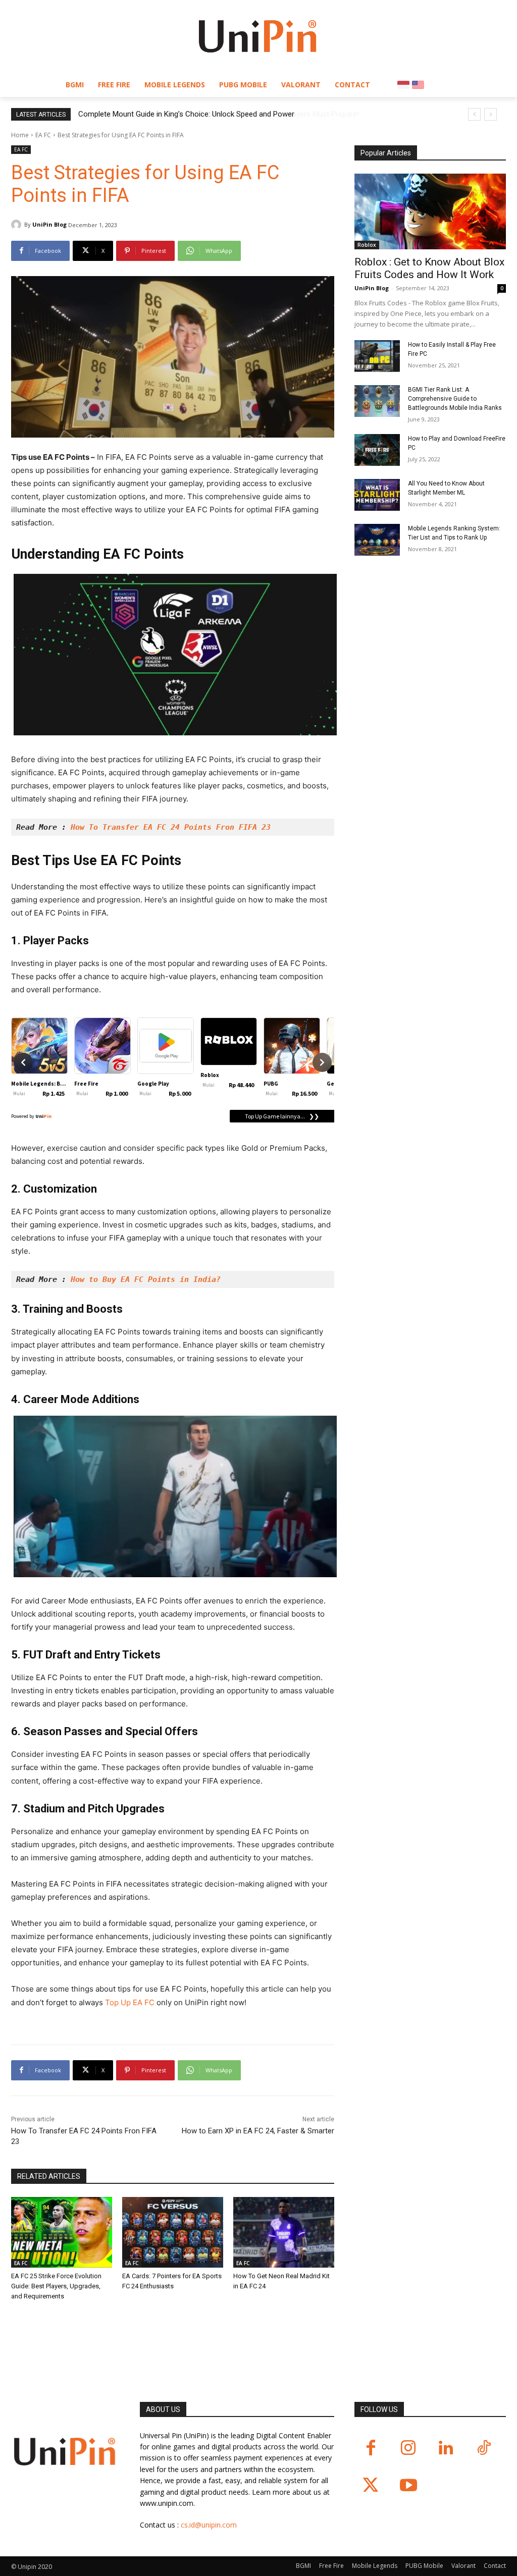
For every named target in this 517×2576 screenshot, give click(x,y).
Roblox (367, 245)
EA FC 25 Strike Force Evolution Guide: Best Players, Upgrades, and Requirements (56, 2286)
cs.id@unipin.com (209, 2525)
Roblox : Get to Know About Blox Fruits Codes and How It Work (429, 268)
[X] (371, 2486)
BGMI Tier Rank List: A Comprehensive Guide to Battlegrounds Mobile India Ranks (455, 399)
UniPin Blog (49, 224)
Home (20, 135)
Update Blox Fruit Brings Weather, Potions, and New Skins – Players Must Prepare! (214, 114)
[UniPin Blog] (18, 225)
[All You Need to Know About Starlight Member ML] (377, 495)
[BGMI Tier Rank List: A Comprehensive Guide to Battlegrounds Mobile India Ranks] (377, 401)
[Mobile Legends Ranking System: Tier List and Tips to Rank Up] (377, 540)
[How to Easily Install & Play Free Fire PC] (377, 356)
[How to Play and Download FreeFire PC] (377, 450)
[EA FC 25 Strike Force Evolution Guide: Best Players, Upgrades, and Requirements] (62, 2232)
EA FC (43, 135)
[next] (490, 114)
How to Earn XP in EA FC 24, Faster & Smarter (258, 2131)
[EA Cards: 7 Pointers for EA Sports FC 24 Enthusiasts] (173, 2232)
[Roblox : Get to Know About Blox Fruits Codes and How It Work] (430, 211)
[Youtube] (409, 2486)
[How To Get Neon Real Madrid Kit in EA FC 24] (284, 2232)
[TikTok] (484, 2449)
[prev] (474, 114)
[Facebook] (371, 2449)
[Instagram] (409, 2449)
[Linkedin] (446, 2449)
